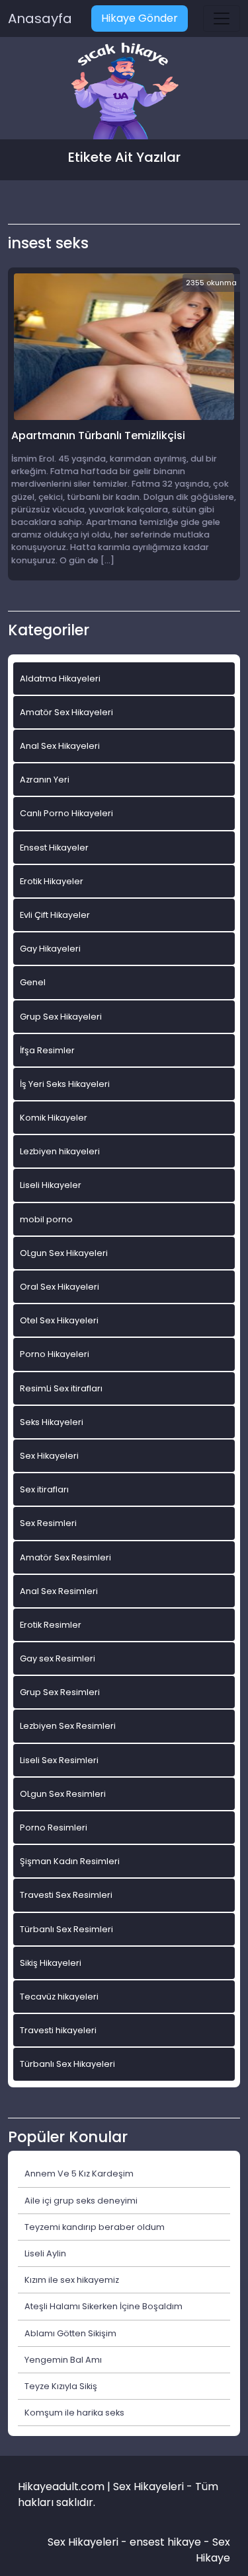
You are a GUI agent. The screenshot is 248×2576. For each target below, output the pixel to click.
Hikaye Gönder (140, 18)
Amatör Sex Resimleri (65, 1557)
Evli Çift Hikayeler (55, 915)
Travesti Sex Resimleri (66, 1895)
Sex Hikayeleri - (89, 2542)
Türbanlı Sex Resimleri (66, 1929)
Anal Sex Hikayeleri (60, 746)
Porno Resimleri (54, 1828)
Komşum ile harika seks (74, 2413)
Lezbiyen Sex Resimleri (68, 1726)
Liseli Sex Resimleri (59, 1760)
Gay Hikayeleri (50, 949)
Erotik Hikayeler (52, 881)
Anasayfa (40, 18)
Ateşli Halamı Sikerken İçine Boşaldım (103, 2306)
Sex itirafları (44, 1489)
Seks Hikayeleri (52, 1422)
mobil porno (46, 1219)
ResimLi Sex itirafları (61, 1388)
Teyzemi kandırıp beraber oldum (95, 2227)
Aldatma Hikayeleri (60, 679)
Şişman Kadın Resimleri (70, 1861)
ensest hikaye (165, 2542)
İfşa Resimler (47, 1050)
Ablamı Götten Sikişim (70, 2333)
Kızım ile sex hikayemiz (72, 2280)
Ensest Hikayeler (54, 848)
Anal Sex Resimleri (59, 1591)
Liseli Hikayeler (51, 1185)
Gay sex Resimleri (58, 1658)
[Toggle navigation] (222, 18)
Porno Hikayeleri (55, 1354)
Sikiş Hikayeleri (51, 1963)
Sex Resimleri (48, 1523)
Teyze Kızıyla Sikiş (61, 2386)
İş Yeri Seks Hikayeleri (65, 1084)
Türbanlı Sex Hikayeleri (67, 2064)
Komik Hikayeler (54, 1118)
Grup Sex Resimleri (60, 1692)
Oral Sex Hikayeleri (60, 1287)
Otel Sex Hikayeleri (59, 1320)
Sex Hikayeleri (49, 1456)
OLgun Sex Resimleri (63, 1794)
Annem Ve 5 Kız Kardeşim (79, 2174)
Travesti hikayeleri (58, 2030)
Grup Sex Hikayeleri (61, 1017)
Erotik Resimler (51, 1625)
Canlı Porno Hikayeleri (66, 813)
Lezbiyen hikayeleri (60, 1151)
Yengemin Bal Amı (63, 2360)
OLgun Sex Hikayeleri (64, 1253)
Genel (33, 982)
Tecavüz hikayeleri (59, 1997)
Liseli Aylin (45, 2253)
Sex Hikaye (213, 2550)
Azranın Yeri (45, 780)
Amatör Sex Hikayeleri (66, 712)
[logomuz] (124, 92)
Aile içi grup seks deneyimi (81, 2201)
